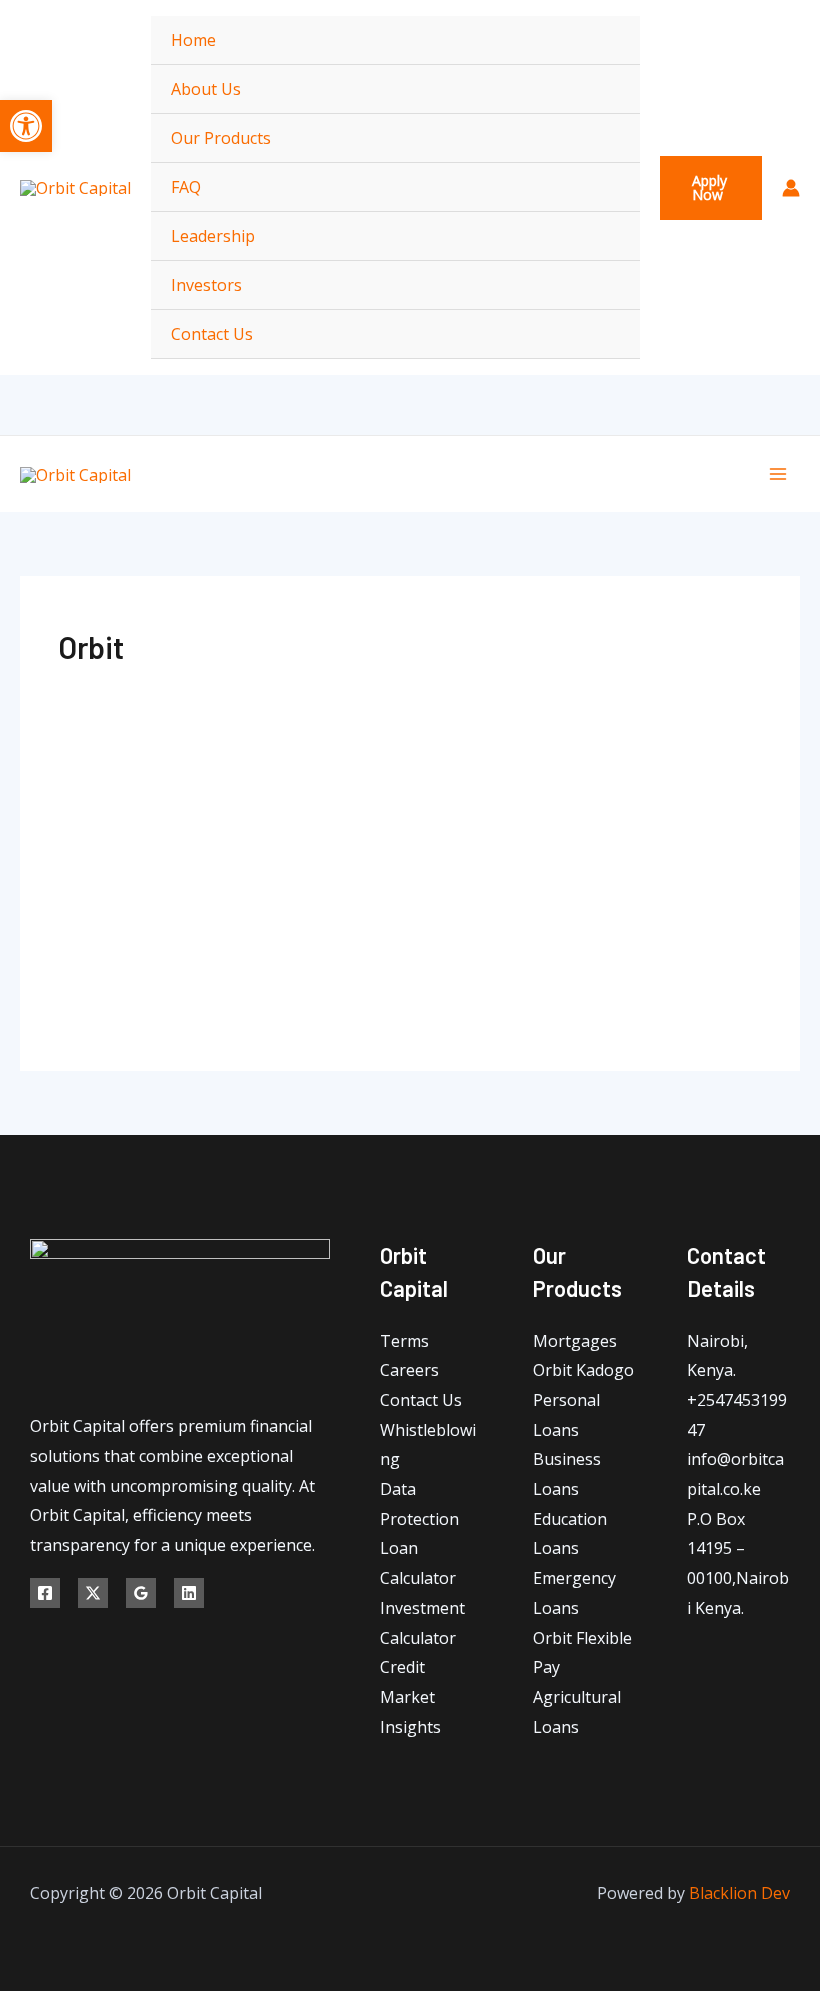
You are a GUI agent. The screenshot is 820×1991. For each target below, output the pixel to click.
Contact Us (212, 334)
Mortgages (575, 1341)
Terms (404, 1341)
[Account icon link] (791, 188)
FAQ (186, 187)
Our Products (221, 138)
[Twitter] (93, 1593)
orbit (410, 907)
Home (193, 40)
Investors (206, 285)
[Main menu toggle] (778, 474)
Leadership (213, 236)
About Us (206, 89)
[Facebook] (45, 1593)
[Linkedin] (189, 1593)
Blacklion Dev (739, 1893)
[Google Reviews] (141, 1593)
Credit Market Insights (410, 1696)
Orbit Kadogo (583, 1370)
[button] (711, 188)
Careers (409, 1370)
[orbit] (410, 784)
